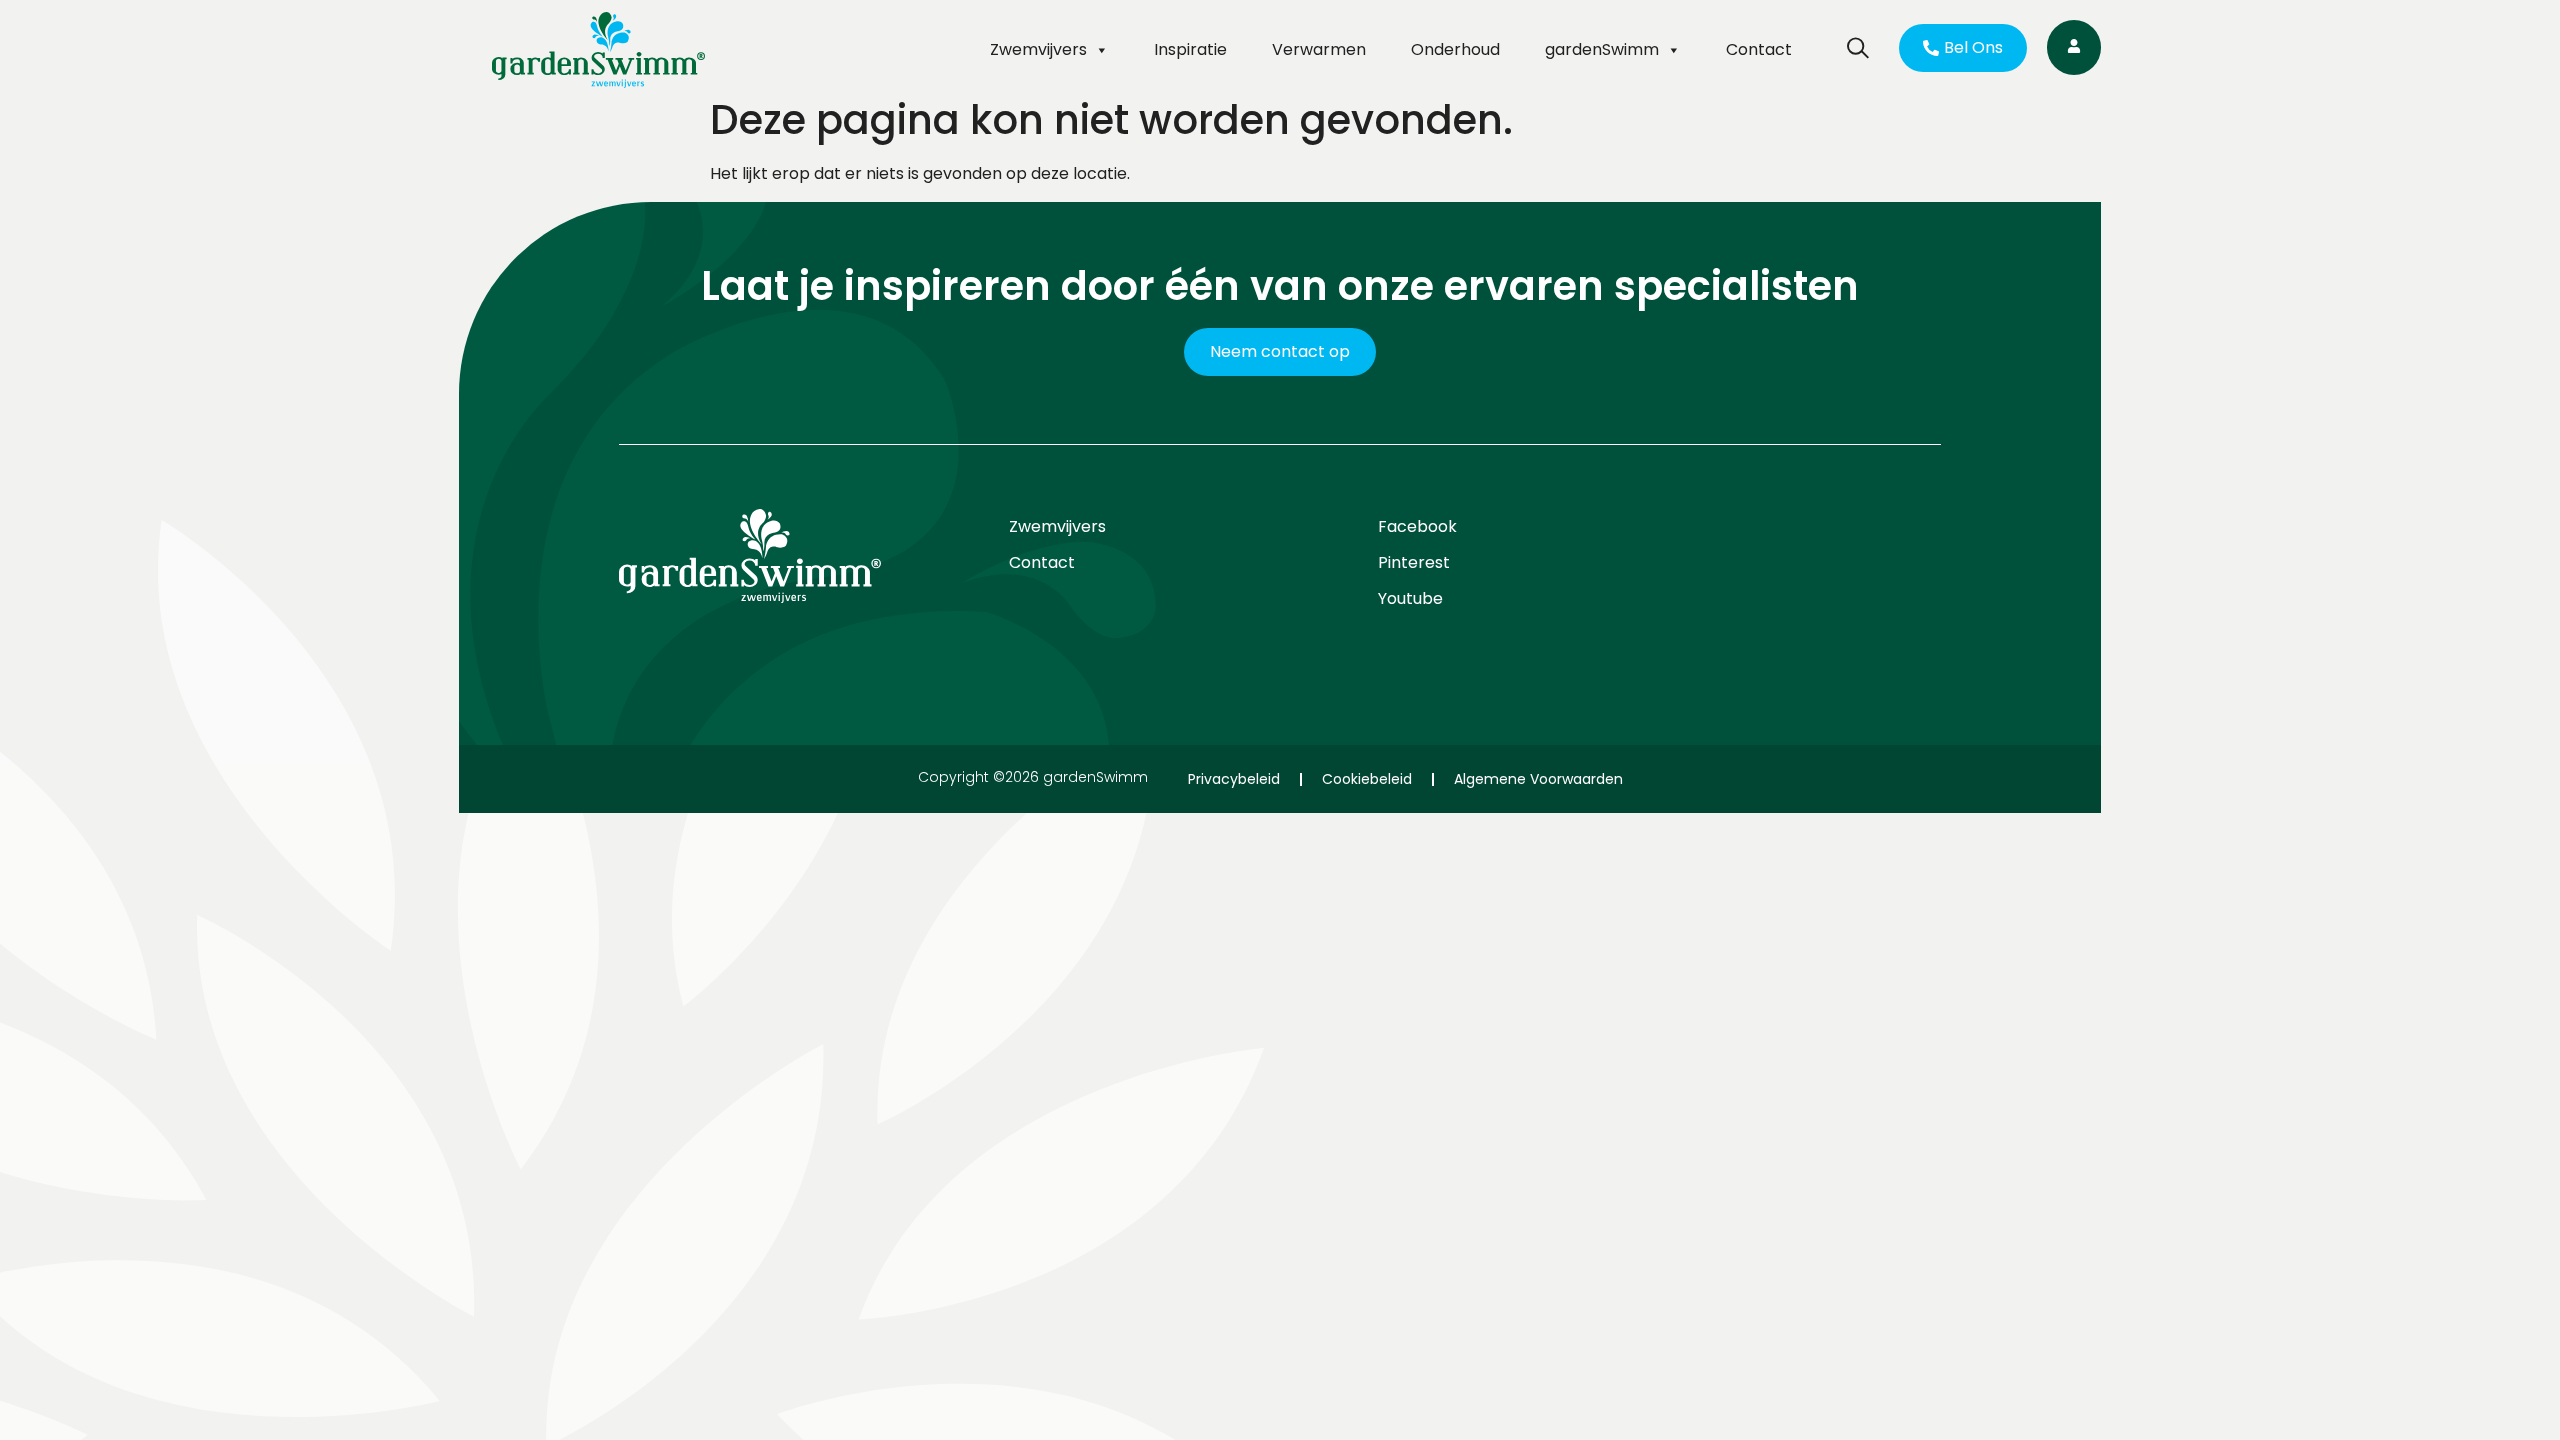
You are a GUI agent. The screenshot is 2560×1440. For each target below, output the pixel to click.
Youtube (1410, 598)
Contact (1759, 49)
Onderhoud (1455, 49)
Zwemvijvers (1038, 49)
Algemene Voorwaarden (1538, 779)
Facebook (1417, 526)
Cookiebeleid (1367, 779)
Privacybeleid (1234, 779)
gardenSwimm (1602, 49)
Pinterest (1414, 562)
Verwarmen (1319, 49)
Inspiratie (1190, 49)
